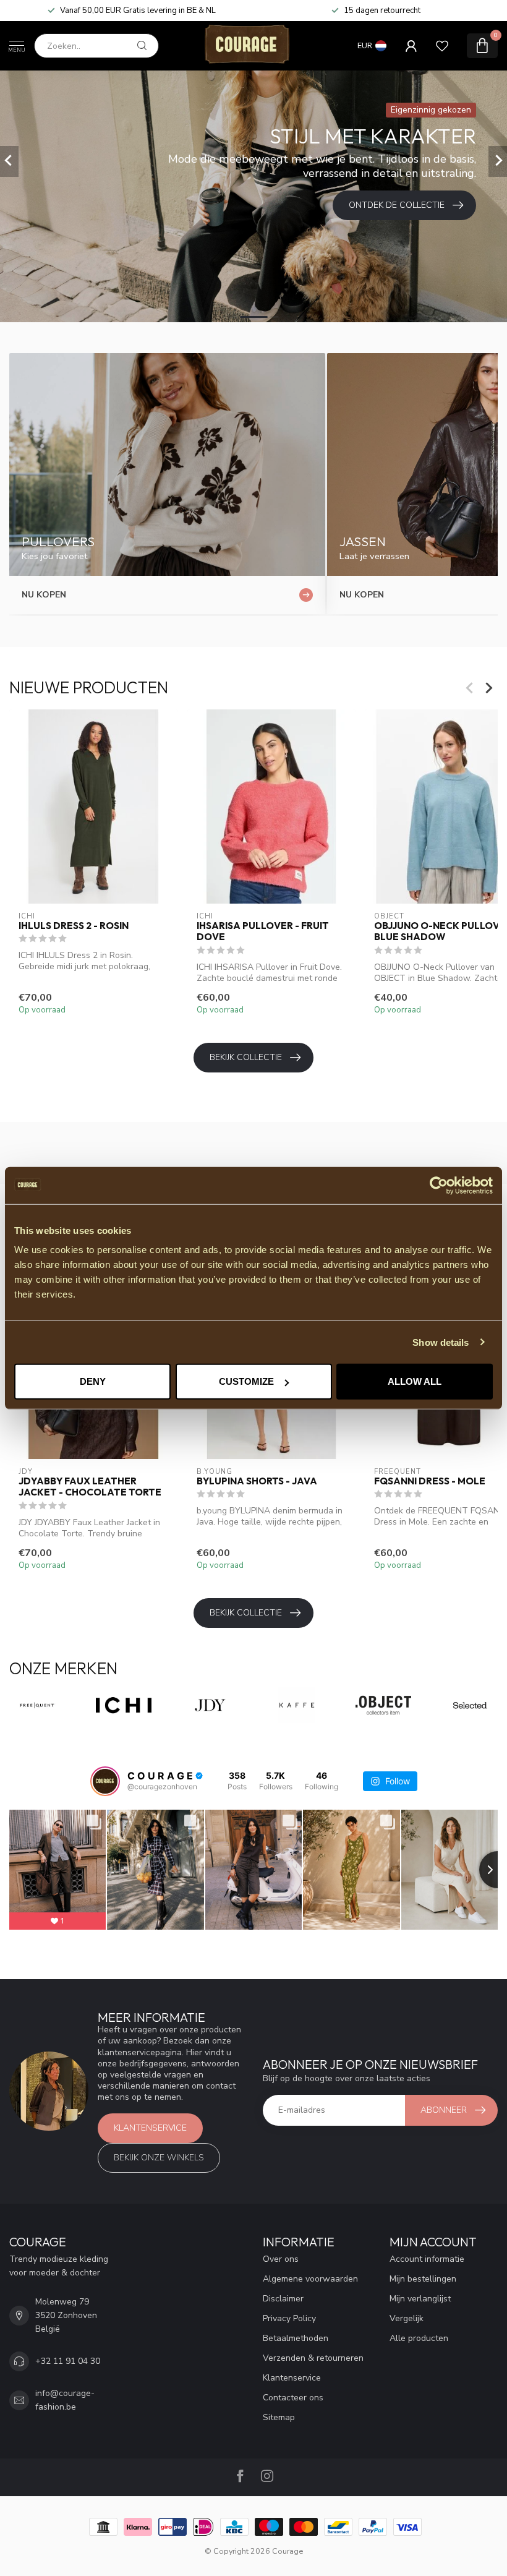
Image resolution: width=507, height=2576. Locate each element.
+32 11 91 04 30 (68, 2361)
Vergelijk (407, 2318)
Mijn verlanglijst (420, 2299)
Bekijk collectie (246, 1057)
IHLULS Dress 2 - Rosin (74, 926)
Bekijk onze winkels (159, 2158)
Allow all (415, 1381)
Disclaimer (283, 2299)
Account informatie (427, 2259)
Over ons (281, 2259)
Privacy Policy (289, 2318)
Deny (93, 1381)
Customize (246, 1381)
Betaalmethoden (296, 2338)
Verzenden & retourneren (313, 2358)
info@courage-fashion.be (65, 2400)
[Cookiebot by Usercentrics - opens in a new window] (439, 1185)
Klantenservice (150, 2128)
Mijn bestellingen (423, 2279)
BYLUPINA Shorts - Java (257, 1481)
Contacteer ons (293, 2398)
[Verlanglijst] (442, 46)
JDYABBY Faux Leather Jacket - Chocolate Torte (90, 1487)
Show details (441, 1342)
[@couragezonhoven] (105, 1781)
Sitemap (279, 2417)
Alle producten (419, 2338)
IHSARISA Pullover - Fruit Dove (263, 931)
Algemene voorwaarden (310, 2279)
